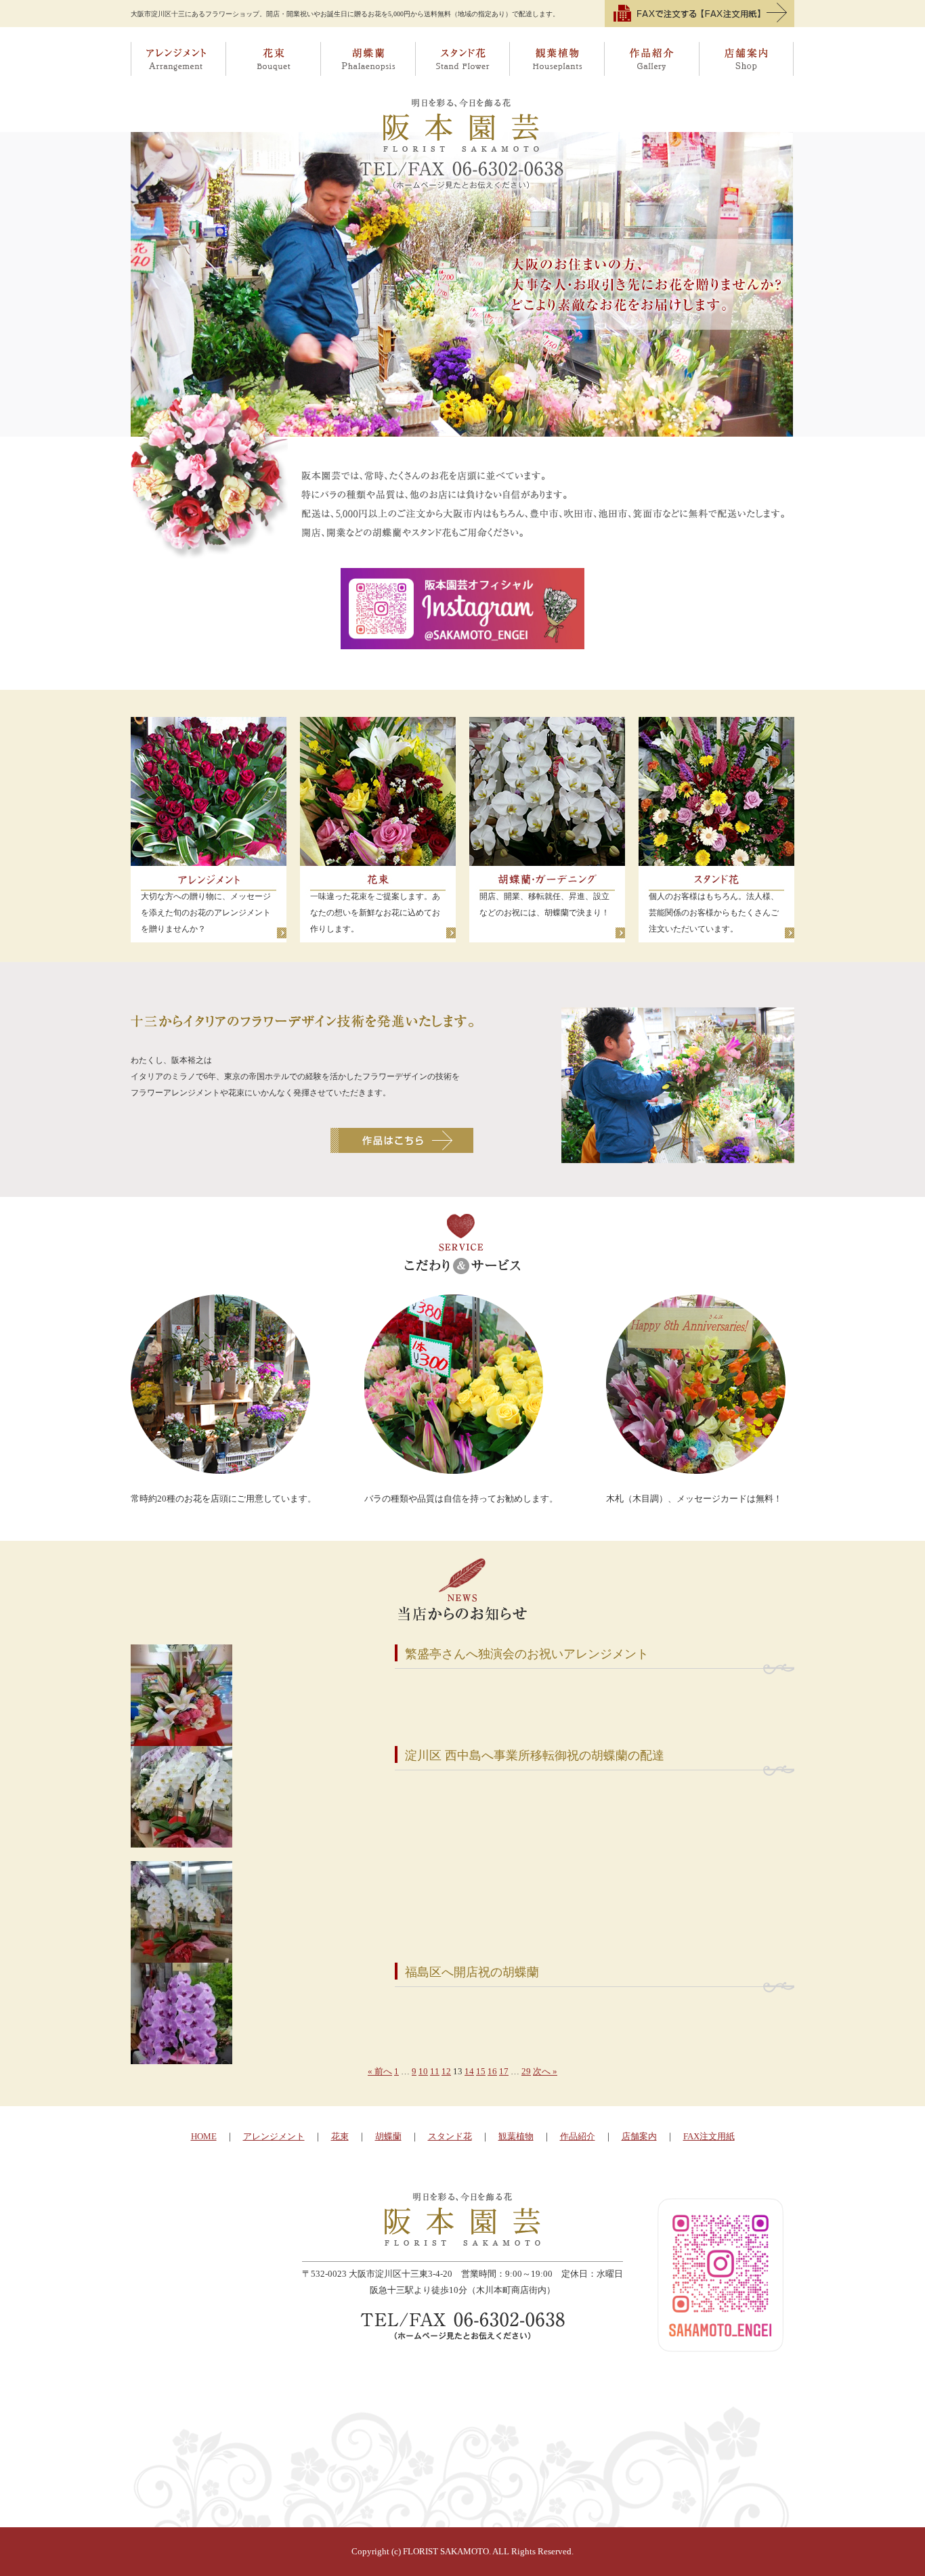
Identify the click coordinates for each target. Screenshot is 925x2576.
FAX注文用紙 (709, 2136)
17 (504, 2071)
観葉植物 (557, 59)
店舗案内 (747, 59)
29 (526, 2071)
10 (423, 2071)
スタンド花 (462, 59)
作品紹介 (652, 59)
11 (435, 2071)
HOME (204, 2136)
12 (446, 2071)
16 (492, 2071)
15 (481, 2071)
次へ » (545, 2071)
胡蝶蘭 (368, 59)
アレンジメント (178, 59)
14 (469, 2071)
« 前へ (380, 2071)
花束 (273, 59)
